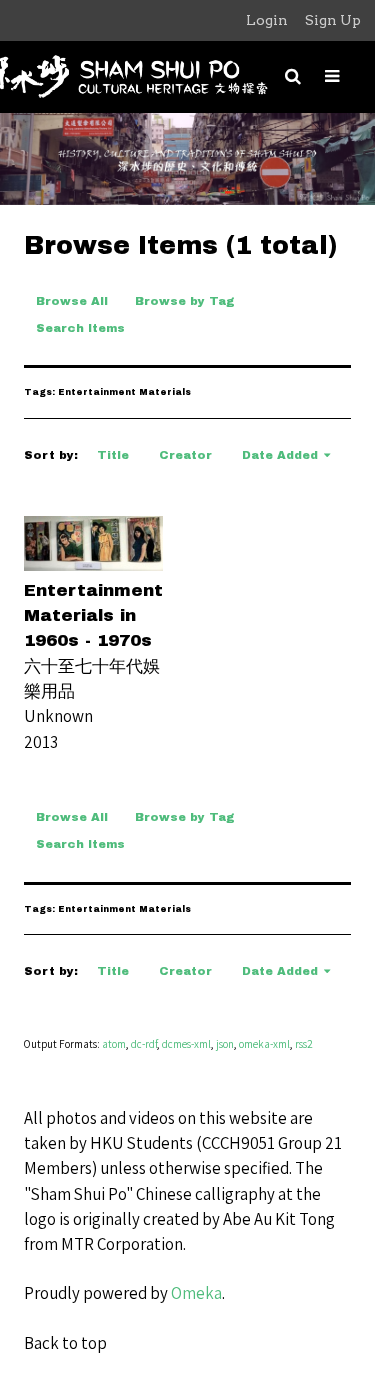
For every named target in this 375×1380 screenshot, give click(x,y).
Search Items (80, 328)
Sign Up (333, 20)
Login (267, 20)
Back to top (65, 1343)
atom (114, 1044)
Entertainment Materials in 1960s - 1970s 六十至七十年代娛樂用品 (93, 641)
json (225, 1044)
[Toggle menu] (332, 76)
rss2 (304, 1044)
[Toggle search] (293, 76)
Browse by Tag (185, 301)
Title (113, 455)
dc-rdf (144, 1044)
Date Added (280, 455)
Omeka (196, 1293)
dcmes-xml (186, 1044)
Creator (185, 455)
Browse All (72, 301)
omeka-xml (264, 1044)
